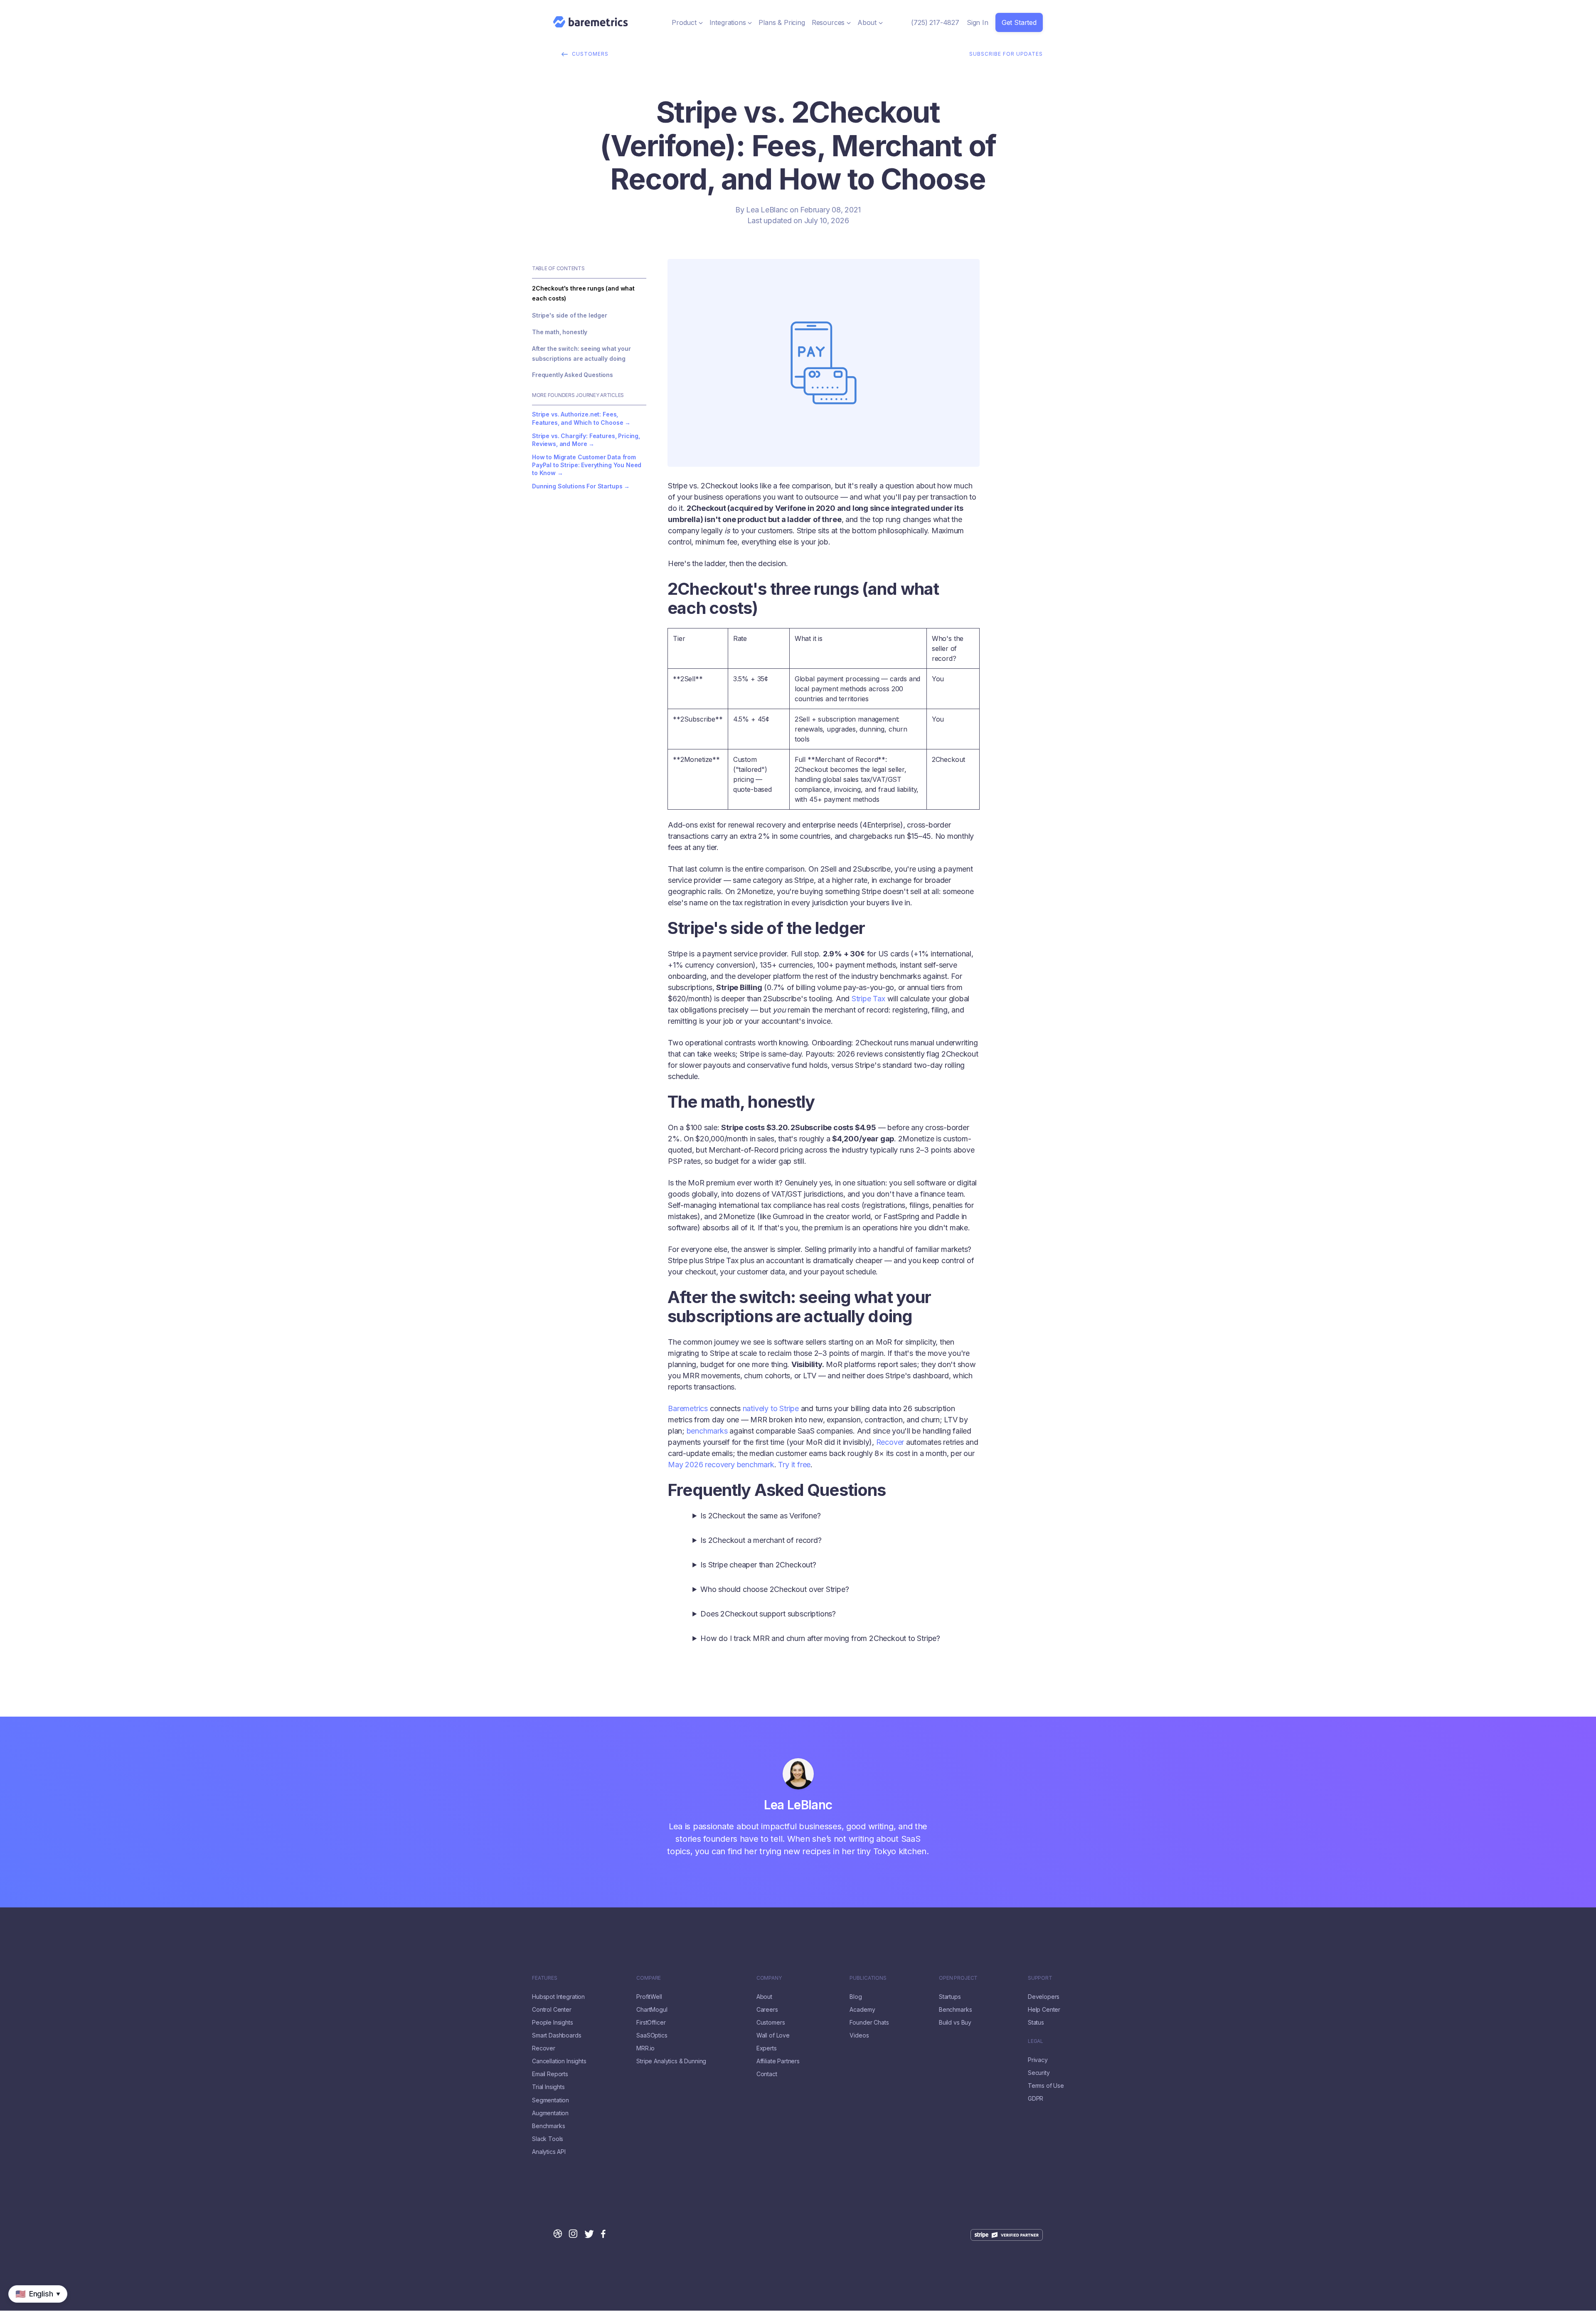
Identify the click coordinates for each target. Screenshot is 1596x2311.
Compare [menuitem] (649, 1978)
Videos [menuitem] (859, 2035)
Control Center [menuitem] (552, 2010)
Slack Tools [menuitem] (548, 2139)
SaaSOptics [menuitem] (652, 2035)
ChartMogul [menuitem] (652, 2010)
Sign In (978, 22)
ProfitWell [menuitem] (649, 1997)
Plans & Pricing (782, 22)
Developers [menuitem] (1044, 1997)
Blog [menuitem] (856, 1997)
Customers (590, 54)
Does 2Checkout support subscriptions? (768, 1614)
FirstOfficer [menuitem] (651, 2023)
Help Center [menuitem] (1044, 2010)
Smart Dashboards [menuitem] (557, 2035)
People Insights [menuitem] (553, 2023)
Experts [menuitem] (767, 2048)
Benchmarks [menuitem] (548, 2126)
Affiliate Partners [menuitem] (778, 2061)
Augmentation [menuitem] (550, 2113)
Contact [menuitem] (767, 2074)
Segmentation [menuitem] (550, 2100)
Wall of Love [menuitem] (773, 2035)
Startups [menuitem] (950, 1997)
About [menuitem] (764, 1997)
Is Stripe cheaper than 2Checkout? (758, 1565)
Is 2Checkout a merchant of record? (761, 1540)
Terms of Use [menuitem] (1046, 2086)
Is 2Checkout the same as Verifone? (760, 1516)
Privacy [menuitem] (1038, 2060)
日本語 (34, 2307)
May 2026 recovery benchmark (721, 1465)
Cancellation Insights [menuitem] (559, 2061)
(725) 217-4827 (935, 22)
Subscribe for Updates (1006, 54)
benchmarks (707, 1431)
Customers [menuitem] (771, 2023)
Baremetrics (688, 1408)
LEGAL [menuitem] (1036, 2041)
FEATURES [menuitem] (545, 1978)
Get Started (1019, 22)
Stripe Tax (868, 999)
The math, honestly (560, 331)
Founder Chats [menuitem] (869, 2023)
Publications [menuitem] (868, 1978)
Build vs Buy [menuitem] (955, 2023)
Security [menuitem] (1039, 2073)
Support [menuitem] (1040, 1978)
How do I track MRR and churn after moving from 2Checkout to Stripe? (820, 1638)
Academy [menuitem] (862, 2010)
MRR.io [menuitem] (645, 2048)
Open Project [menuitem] (958, 1978)
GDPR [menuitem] (1036, 2099)
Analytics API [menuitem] (549, 2152)
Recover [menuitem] (544, 2048)
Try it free (794, 1465)
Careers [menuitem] (767, 2010)
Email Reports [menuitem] (550, 2074)
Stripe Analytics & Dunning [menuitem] (671, 2061)
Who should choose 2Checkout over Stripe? (775, 1589)
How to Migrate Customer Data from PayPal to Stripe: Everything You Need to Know (587, 464)
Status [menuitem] (1036, 2023)
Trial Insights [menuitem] (548, 2087)
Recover (890, 1442)
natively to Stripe (771, 1408)
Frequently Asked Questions (573, 375)
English (11, 2307)
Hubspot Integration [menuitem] (558, 1997)
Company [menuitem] (769, 1978)
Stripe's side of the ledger (570, 315)
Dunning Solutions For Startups (577, 486)
